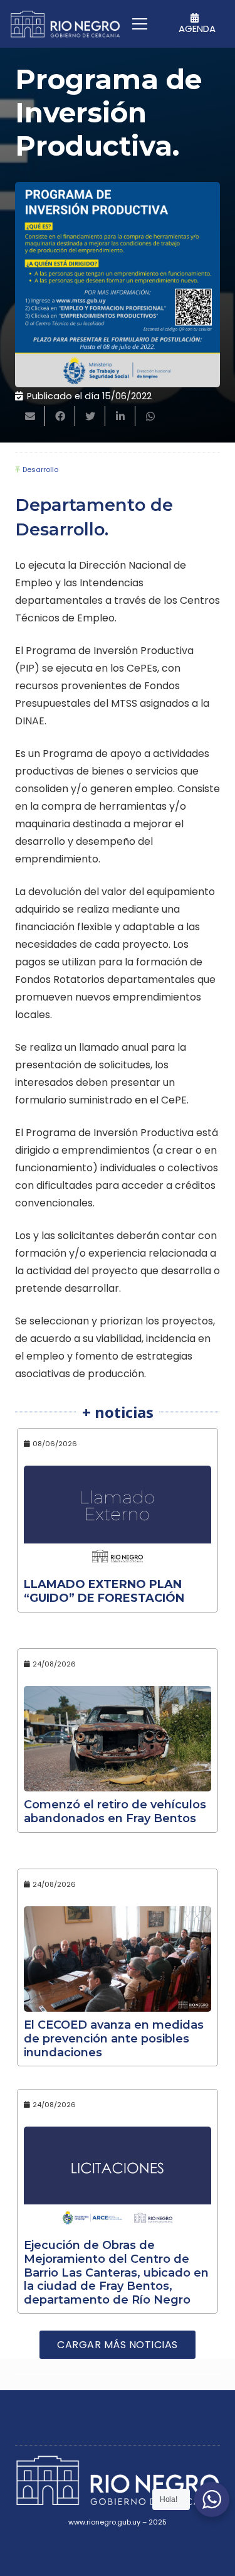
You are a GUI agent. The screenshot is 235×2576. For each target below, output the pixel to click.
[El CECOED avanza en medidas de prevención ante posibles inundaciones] (118, 1959)
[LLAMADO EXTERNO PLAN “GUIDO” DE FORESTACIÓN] (118, 1518)
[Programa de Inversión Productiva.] (118, 285)
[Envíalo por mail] (30, 416)
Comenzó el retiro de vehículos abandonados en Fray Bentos (115, 1811)
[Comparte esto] (60, 416)
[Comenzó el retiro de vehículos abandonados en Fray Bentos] (118, 1739)
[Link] (65, 24)
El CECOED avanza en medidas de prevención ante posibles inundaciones (114, 2038)
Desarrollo (40, 470)
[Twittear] (90, 416)
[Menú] (140, 24)
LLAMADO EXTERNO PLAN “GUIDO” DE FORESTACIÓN (104, 1591)
